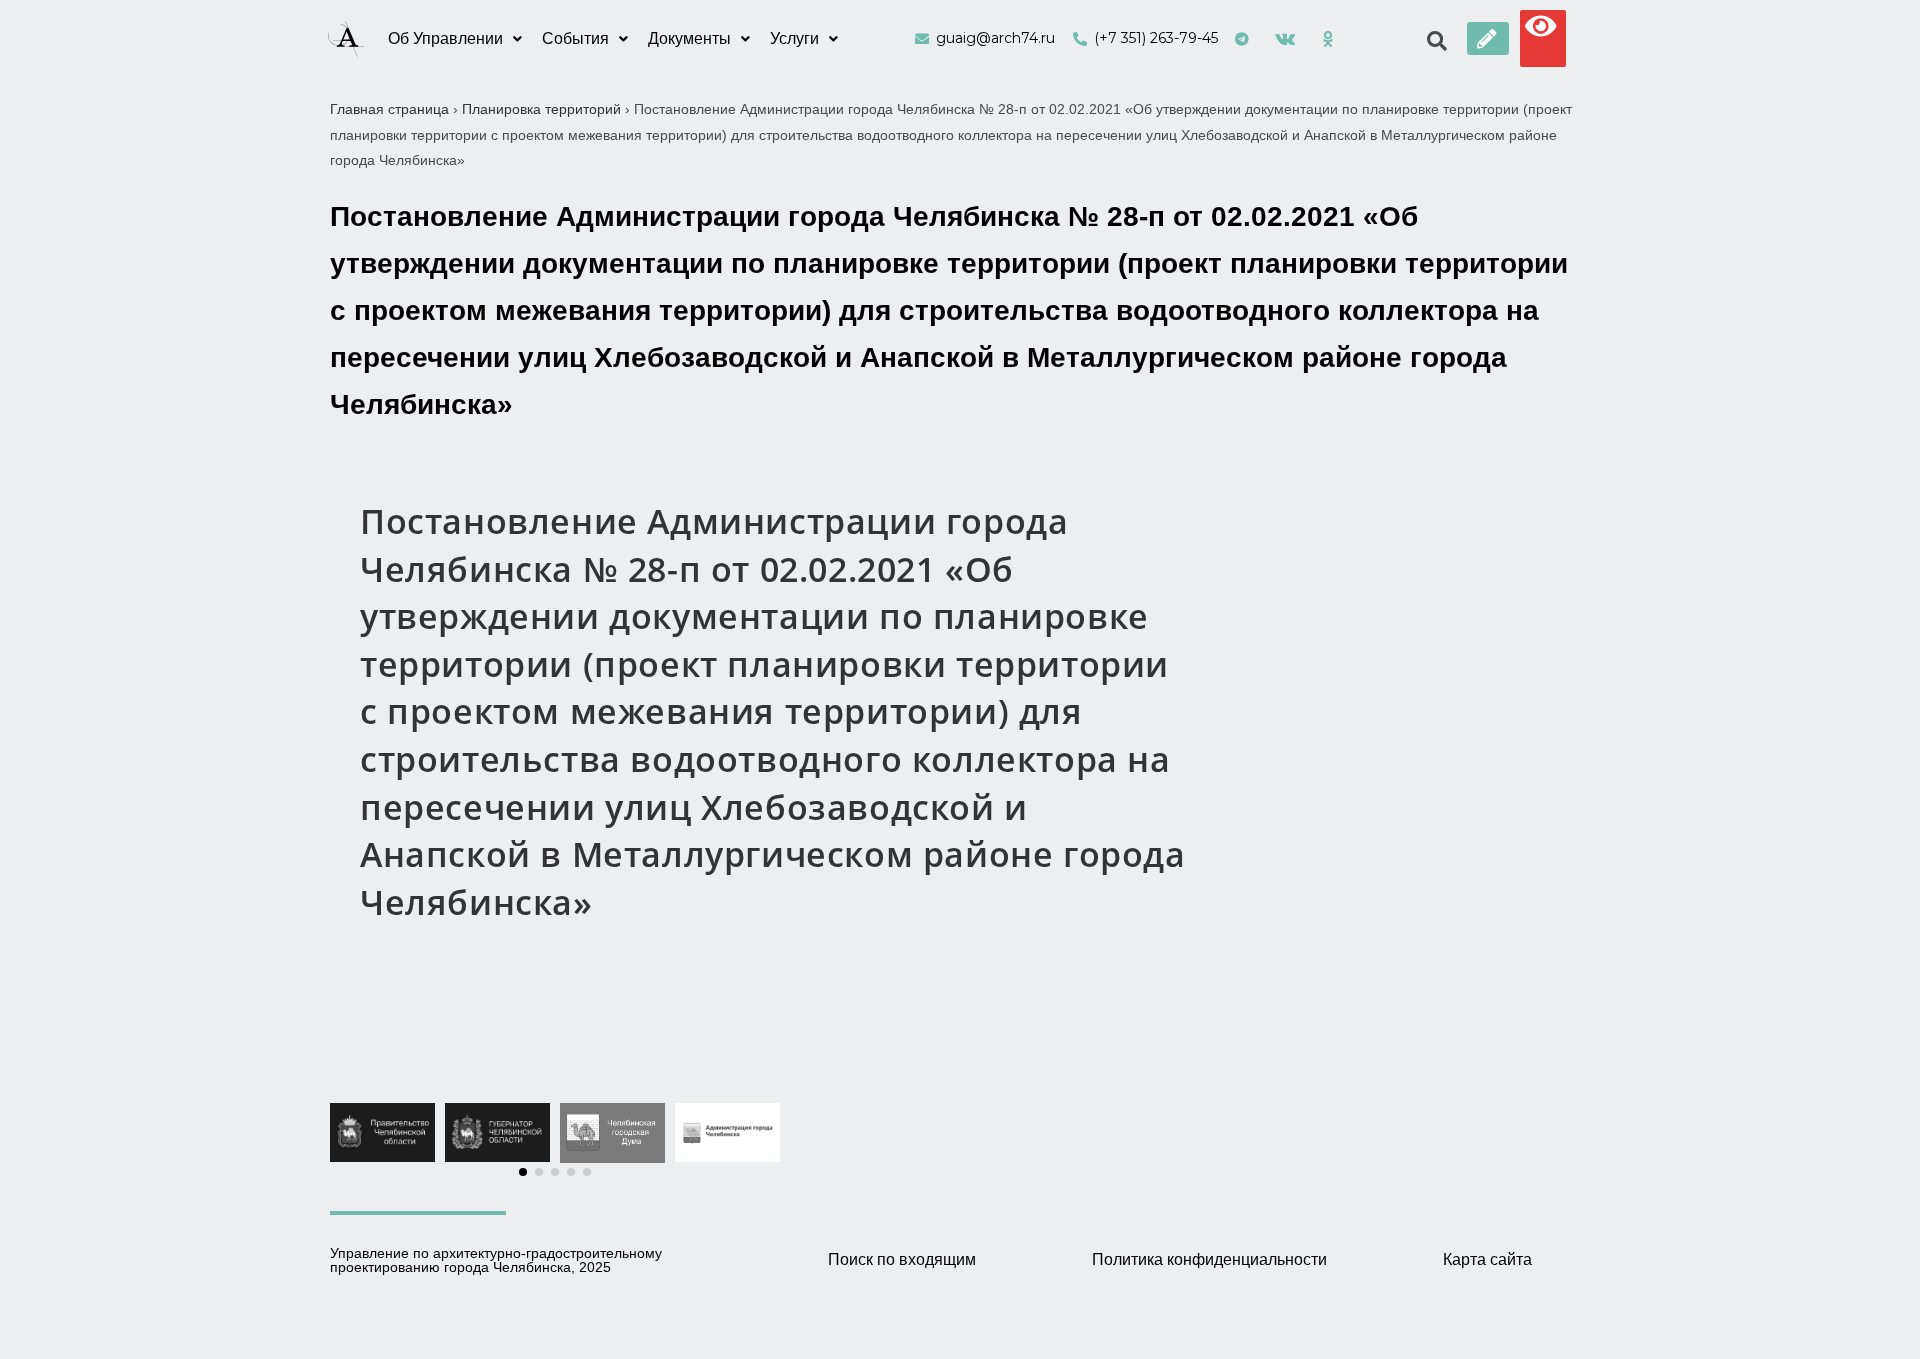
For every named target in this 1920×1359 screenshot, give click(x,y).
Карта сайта (1487, 1259)
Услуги (794, 38)
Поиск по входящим (902, 1259)
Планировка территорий (541, 109)
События (575, 38)
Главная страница (389, 109)
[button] (1488, 38)
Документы (689, 38)
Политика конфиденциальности (1209, 1259)
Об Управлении (445, 38)
